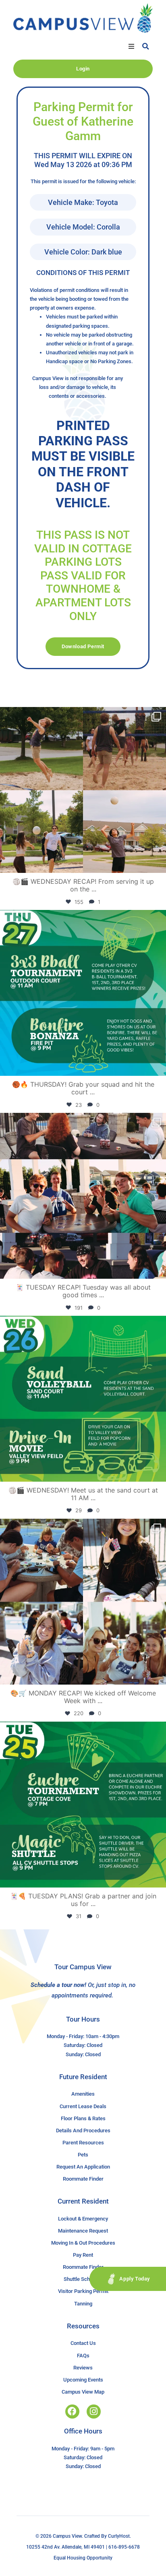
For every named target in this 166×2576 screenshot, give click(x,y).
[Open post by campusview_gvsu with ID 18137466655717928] (83, 1602)
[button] (131, 46)
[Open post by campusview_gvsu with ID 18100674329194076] (83, 1805)
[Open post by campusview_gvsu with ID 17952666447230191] (83, 993)
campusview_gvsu (81, 715)
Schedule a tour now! (58, 1985)
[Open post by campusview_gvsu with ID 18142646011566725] (83, 1399)
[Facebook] (72, 2412)
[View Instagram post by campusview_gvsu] (158, 863)
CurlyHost (119, 2536)
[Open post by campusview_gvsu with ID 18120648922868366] (83, 790)
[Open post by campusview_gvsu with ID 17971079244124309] (83, 1196)
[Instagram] (94, 2412)
